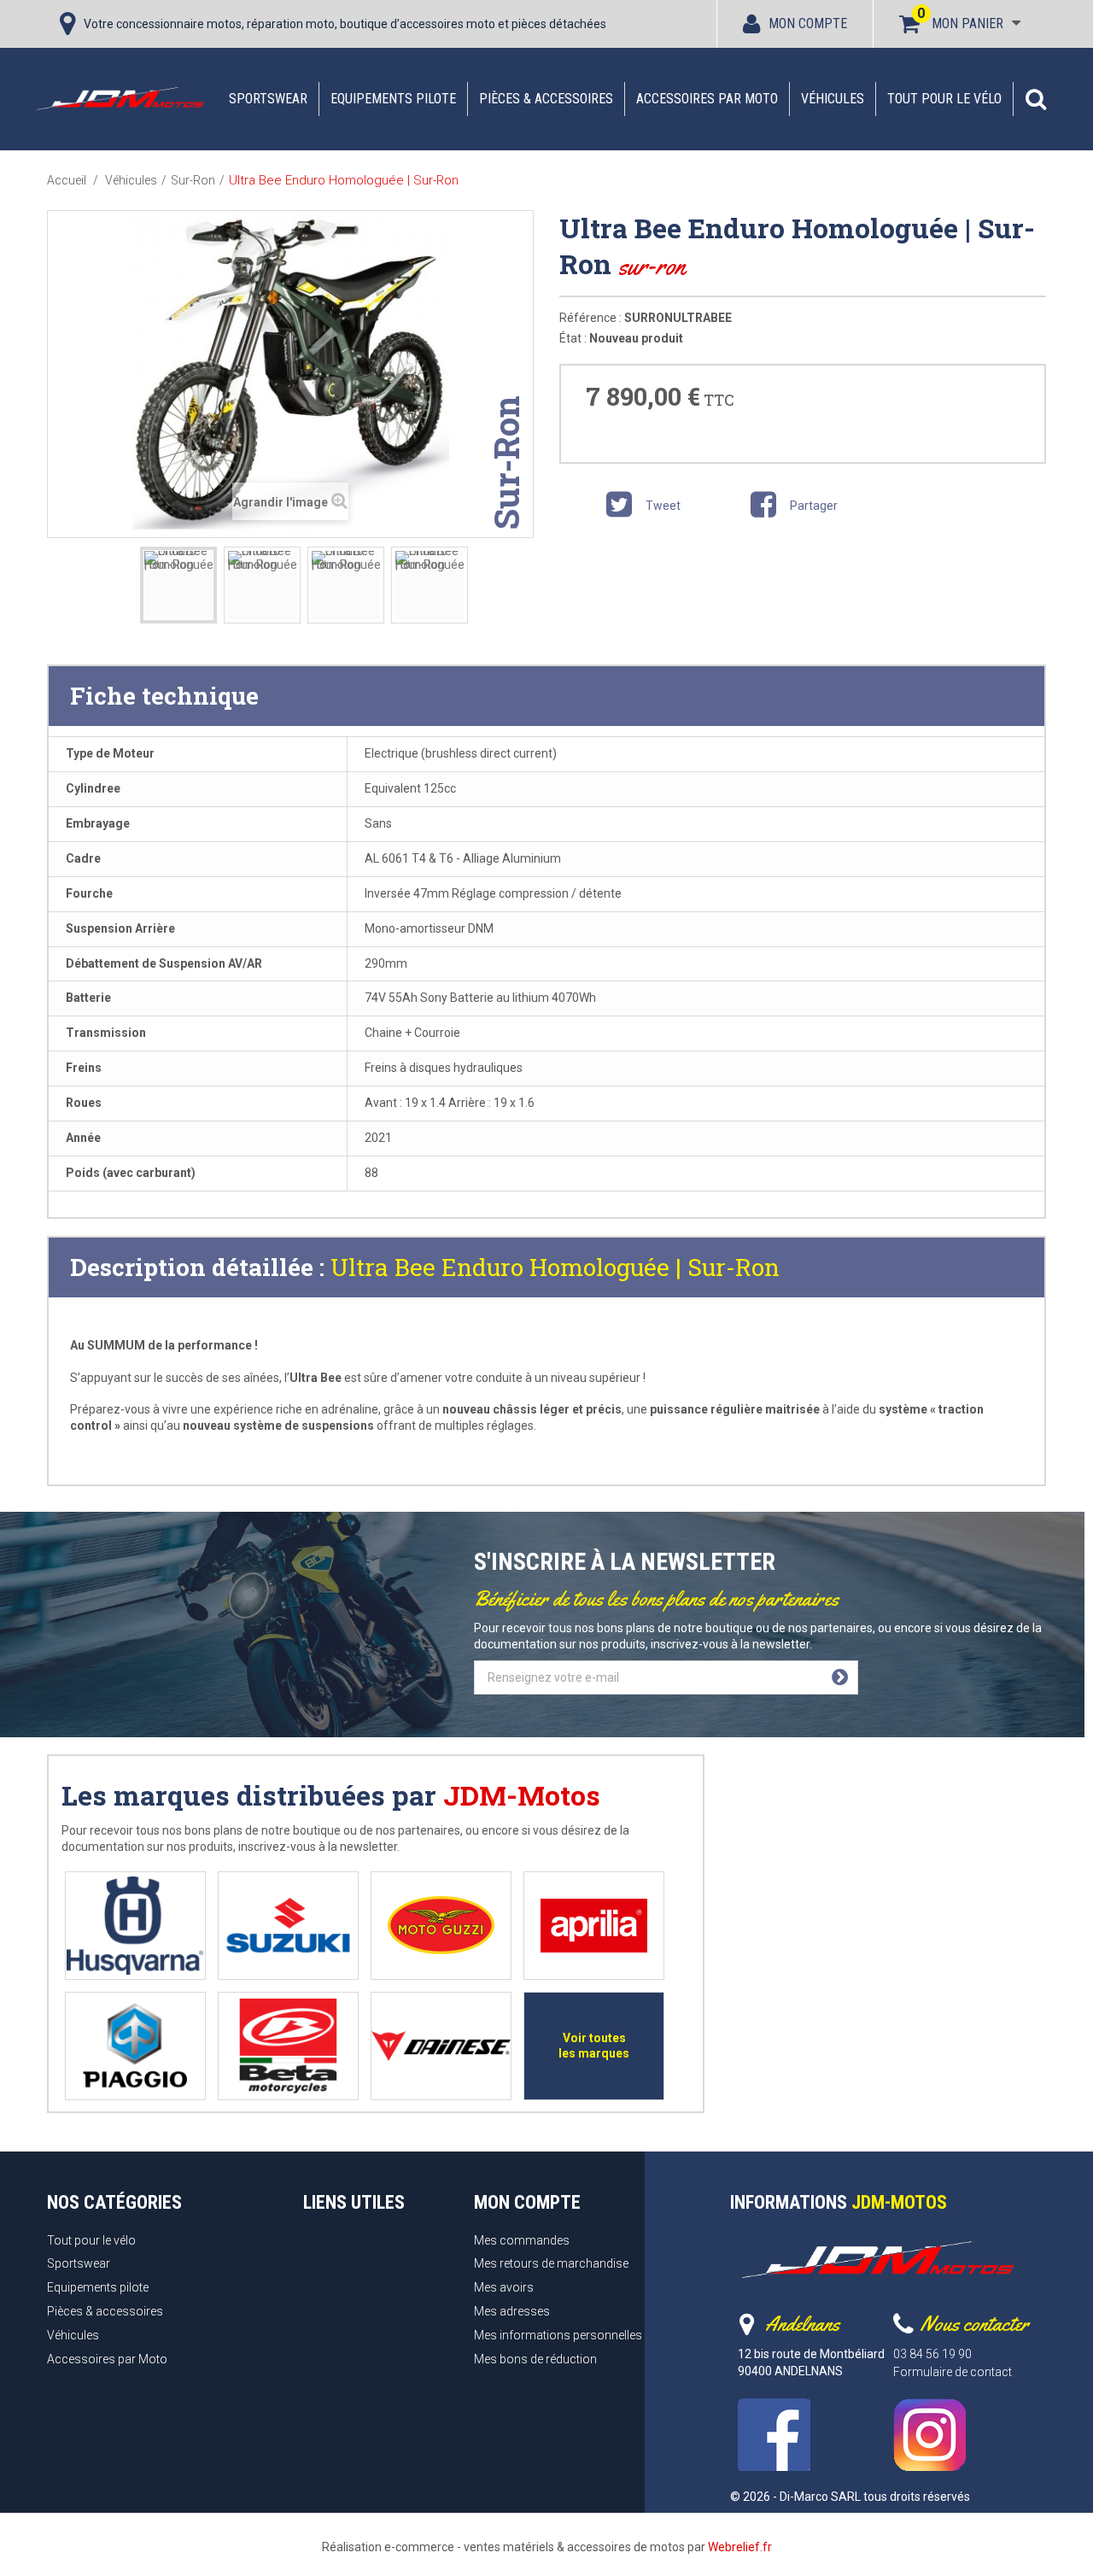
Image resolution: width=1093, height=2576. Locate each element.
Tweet (662, 506)
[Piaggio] (135, 2046)
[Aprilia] (594, 1926)
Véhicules (833, 99)
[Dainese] (441, 2046)
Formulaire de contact (953, 2372)
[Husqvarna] (135, 1926)
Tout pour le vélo (944, 99)
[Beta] (288, 2046)
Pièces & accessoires (546, 99)
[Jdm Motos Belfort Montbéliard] (120, 98)
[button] (1036, 99)
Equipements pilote (393, 99)
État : (573, 338)
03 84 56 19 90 (932, 2354)
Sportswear (268, 99)
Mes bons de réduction (535, 2359)
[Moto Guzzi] (441, 1926)
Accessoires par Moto (707, 99)
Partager (812, 506)
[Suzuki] (288, 1926)
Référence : (590, 318)
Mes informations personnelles (558, 2335)
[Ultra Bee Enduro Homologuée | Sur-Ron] (178, 585)
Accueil (67, 180)
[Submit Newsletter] (840, 1677)
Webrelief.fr (740, 2547)
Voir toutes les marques (594, 2046)
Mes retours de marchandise (551, 2263)
